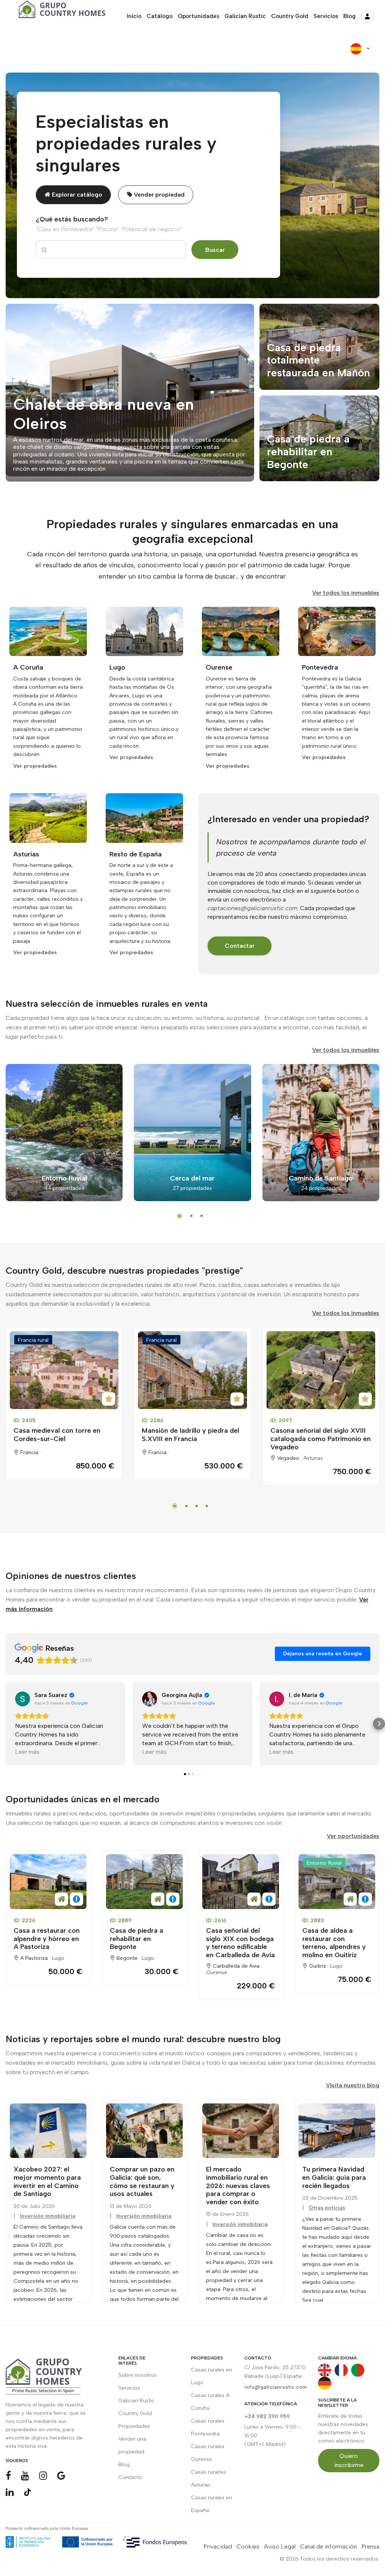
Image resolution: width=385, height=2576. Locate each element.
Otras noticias (327, 2208)
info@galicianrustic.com (276, 2387)
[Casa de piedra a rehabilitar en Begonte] (144, 1882)
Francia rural (33, 1340)
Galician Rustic (136, 2401)
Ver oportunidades (353, 1836)
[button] (6, 1724)
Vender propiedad (158, 195)
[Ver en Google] (23, 1699)
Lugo (58, 1958)
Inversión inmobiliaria (48, 2216)
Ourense (217, 1972)
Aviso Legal (280, 2546)
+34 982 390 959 (267, 2416)
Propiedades (134, 2426)
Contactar (240, 946)
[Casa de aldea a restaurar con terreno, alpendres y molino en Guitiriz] (337, 1882)
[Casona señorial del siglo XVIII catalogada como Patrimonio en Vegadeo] (321, 1370)
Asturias (313, 1458)
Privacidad (218, 2546)
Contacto (130, 2477)
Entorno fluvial (324, 1863)
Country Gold (135, 2413)
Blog (124, 2465)
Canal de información (328, 2546)
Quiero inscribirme (349, 2460)
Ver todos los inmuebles (346, 593)
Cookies (248, 2546)
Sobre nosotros (138, 2375)
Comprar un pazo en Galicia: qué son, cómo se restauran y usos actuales (142, 2181)
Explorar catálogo (76, 195)
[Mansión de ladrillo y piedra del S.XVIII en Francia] (192, 1370)
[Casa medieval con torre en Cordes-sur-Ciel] (64, 1370)
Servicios (129, 2388)
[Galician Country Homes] (60, 12)
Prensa (370, 2546)
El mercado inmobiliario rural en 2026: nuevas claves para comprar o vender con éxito (238, 2185)
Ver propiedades (35, 766)
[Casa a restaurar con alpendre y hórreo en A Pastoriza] (48, 1882)
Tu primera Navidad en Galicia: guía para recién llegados (334, 2177)
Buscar (215, 250)
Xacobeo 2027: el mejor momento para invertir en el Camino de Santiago (47, 2181)
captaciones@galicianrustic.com (252, 908)
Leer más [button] (27, 1752)
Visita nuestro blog (353, 2085)
